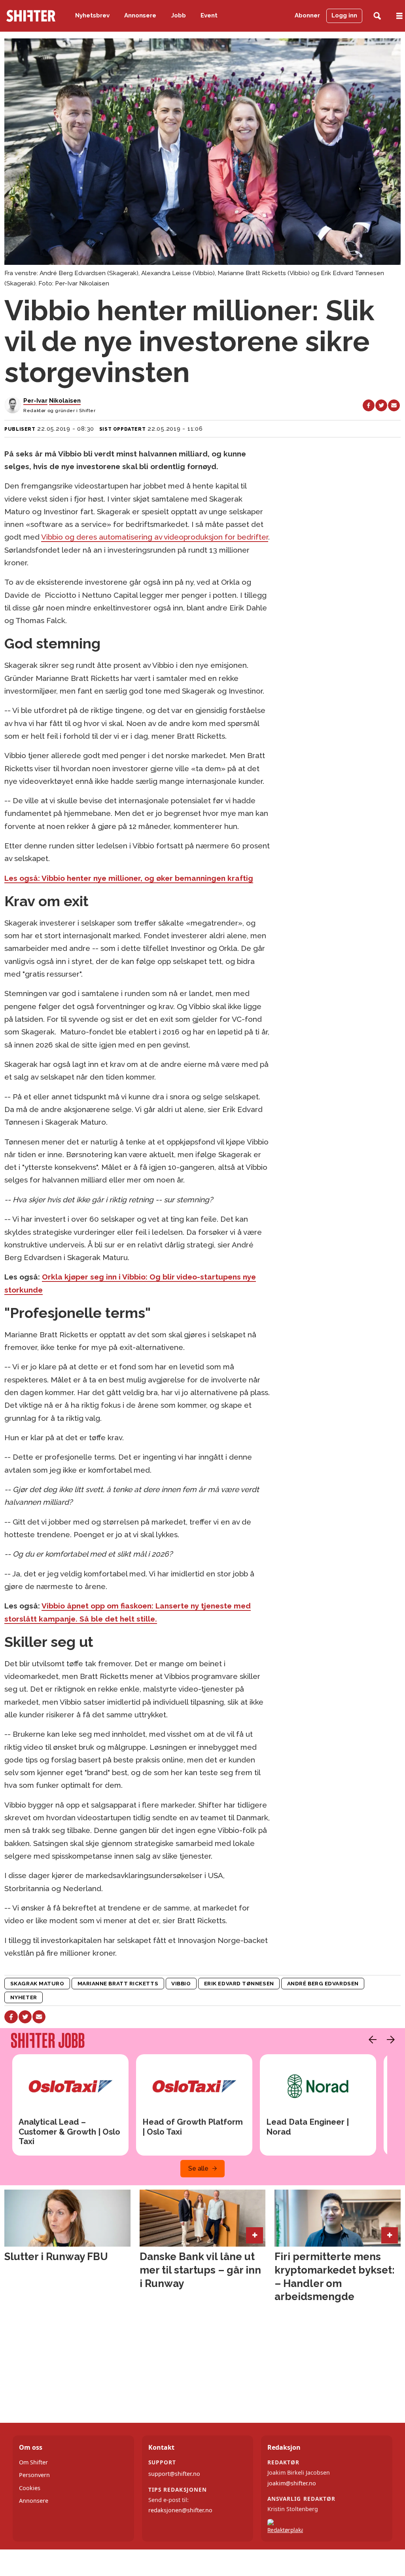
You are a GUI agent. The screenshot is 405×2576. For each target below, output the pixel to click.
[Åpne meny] (399, 16)
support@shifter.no (174, 2474)
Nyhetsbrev (92, 15)
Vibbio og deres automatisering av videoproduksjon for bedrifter (155, 537)
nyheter (24, 1997)
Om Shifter (33, 2462)
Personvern (34, 2475)
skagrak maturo (37, 1983)
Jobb (179, 15)
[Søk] (377, 16)
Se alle (198, 2168)
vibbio (181, 1983)
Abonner (307, 15)
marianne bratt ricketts (118, 1983)
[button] (371, 2040)
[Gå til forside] (31, 16)
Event (209, 15)
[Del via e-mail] (394, 405)
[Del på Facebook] (369, 405)
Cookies (30, 2488)
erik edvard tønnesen (239, 1983)
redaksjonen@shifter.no (180, 2510)
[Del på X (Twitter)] (381, 405)
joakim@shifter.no (292, 2483)
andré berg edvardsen (323, 1983)
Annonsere (140, 15)
